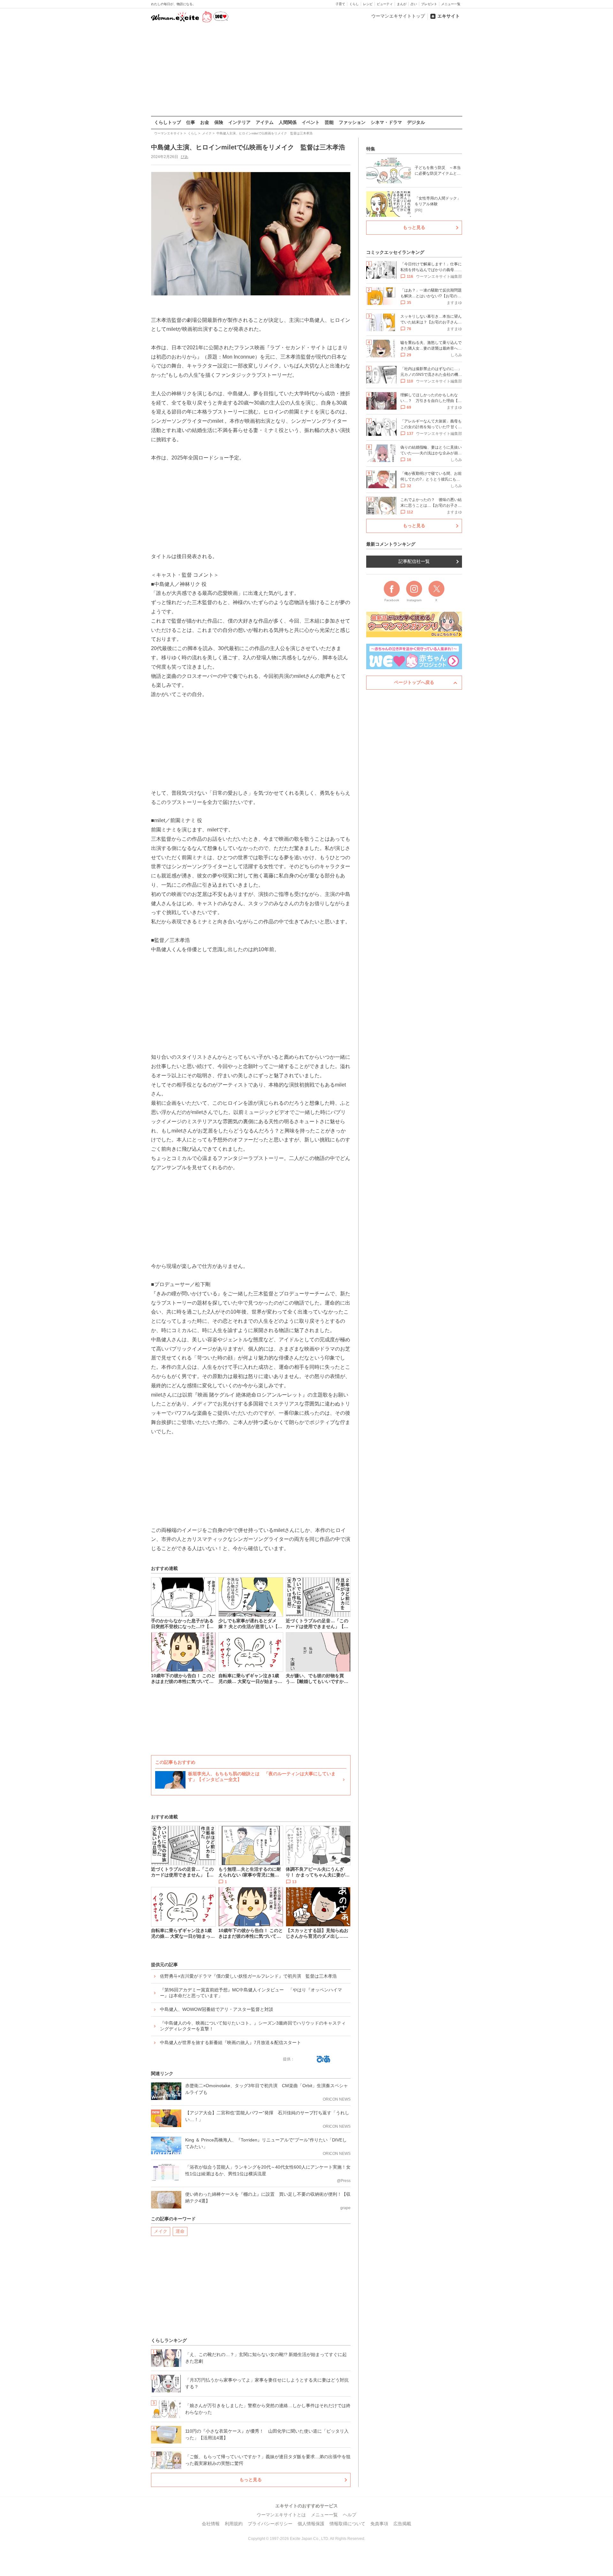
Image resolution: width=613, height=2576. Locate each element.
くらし (354, 4)
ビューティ (385, 4)
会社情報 (211, 2524)
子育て (340, 4)
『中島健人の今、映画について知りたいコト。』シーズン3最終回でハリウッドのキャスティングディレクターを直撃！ (253, 2026)
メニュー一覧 (451, 4)
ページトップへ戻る (414, 682)
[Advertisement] (306, 70)
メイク (161, 2231)
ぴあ (185, 157)
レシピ (368, 4)
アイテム (265, 122)
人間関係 (288, 122)
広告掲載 (402, 2524)
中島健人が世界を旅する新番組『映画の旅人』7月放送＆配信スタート (231, 2042)
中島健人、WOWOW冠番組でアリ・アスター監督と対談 (217, 2009)
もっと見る (251, 2480)
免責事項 (379, 2524)
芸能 (329, 122)
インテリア (239, 122)
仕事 (191, 122)
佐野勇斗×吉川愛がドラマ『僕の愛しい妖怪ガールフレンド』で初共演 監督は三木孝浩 (248, 1976)
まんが (402, 4)
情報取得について (347, 2524)
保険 (219, 122)
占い (414, 4)
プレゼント (429, 4)
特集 (371, 149)
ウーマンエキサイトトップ (398, 16)
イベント (311, 122)
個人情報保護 (311, 2524)
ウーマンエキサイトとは (281, 2515)
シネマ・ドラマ (386, 122)
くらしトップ (168, 122)
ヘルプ (350, 2515)
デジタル (416, 122)
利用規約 (234, 2524)
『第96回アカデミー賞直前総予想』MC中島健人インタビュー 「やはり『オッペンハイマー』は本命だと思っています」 (251, 1993)
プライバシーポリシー (270, 2524)
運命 (180, 2231)
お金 (205, 122)
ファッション (352, 122)
